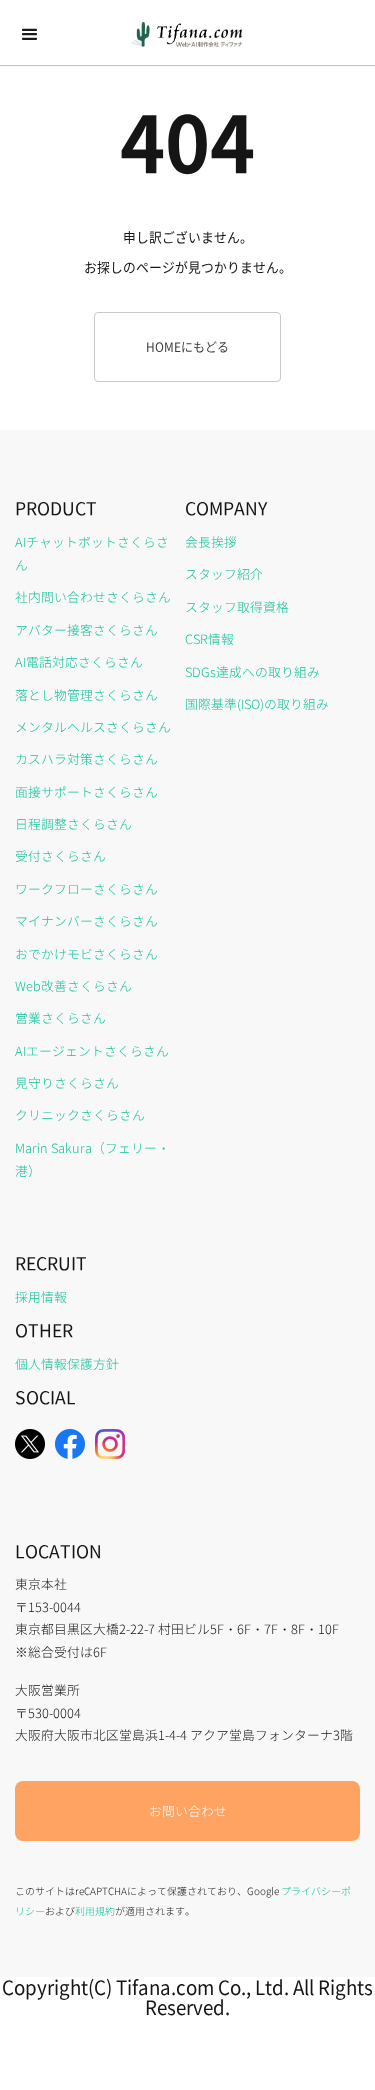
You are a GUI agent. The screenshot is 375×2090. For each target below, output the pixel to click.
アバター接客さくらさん (86, 629)
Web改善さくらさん (73, 985)
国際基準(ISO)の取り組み (257, 703)
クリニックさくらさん (80, 1114)
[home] (187, 34)
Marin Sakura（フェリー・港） (92, 1159)
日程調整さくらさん (73, 823)
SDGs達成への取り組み (252, 671)
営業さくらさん (60, 1017)
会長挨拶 (211, 541)
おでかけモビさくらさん (86, 953)
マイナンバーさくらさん (86, 920)
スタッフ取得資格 (237, 606)
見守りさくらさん (67, 1082)
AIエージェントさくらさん (92, 1050)
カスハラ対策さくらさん (86, 758)
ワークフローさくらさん (86, 888)
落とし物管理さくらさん (86, 694)
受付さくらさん (60, 855)
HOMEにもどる (187, 346)
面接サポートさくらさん (86, 791)
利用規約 (95, 1910)
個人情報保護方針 (67, 1363)
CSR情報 (209, 638)
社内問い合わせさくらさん (93, 596)
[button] (30, 35)
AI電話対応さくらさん (79, 661)
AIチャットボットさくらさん (92, 553)
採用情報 (41, 1296)
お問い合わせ (188, 1810)
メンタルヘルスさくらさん (93, 726)
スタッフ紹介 (224, 573)
